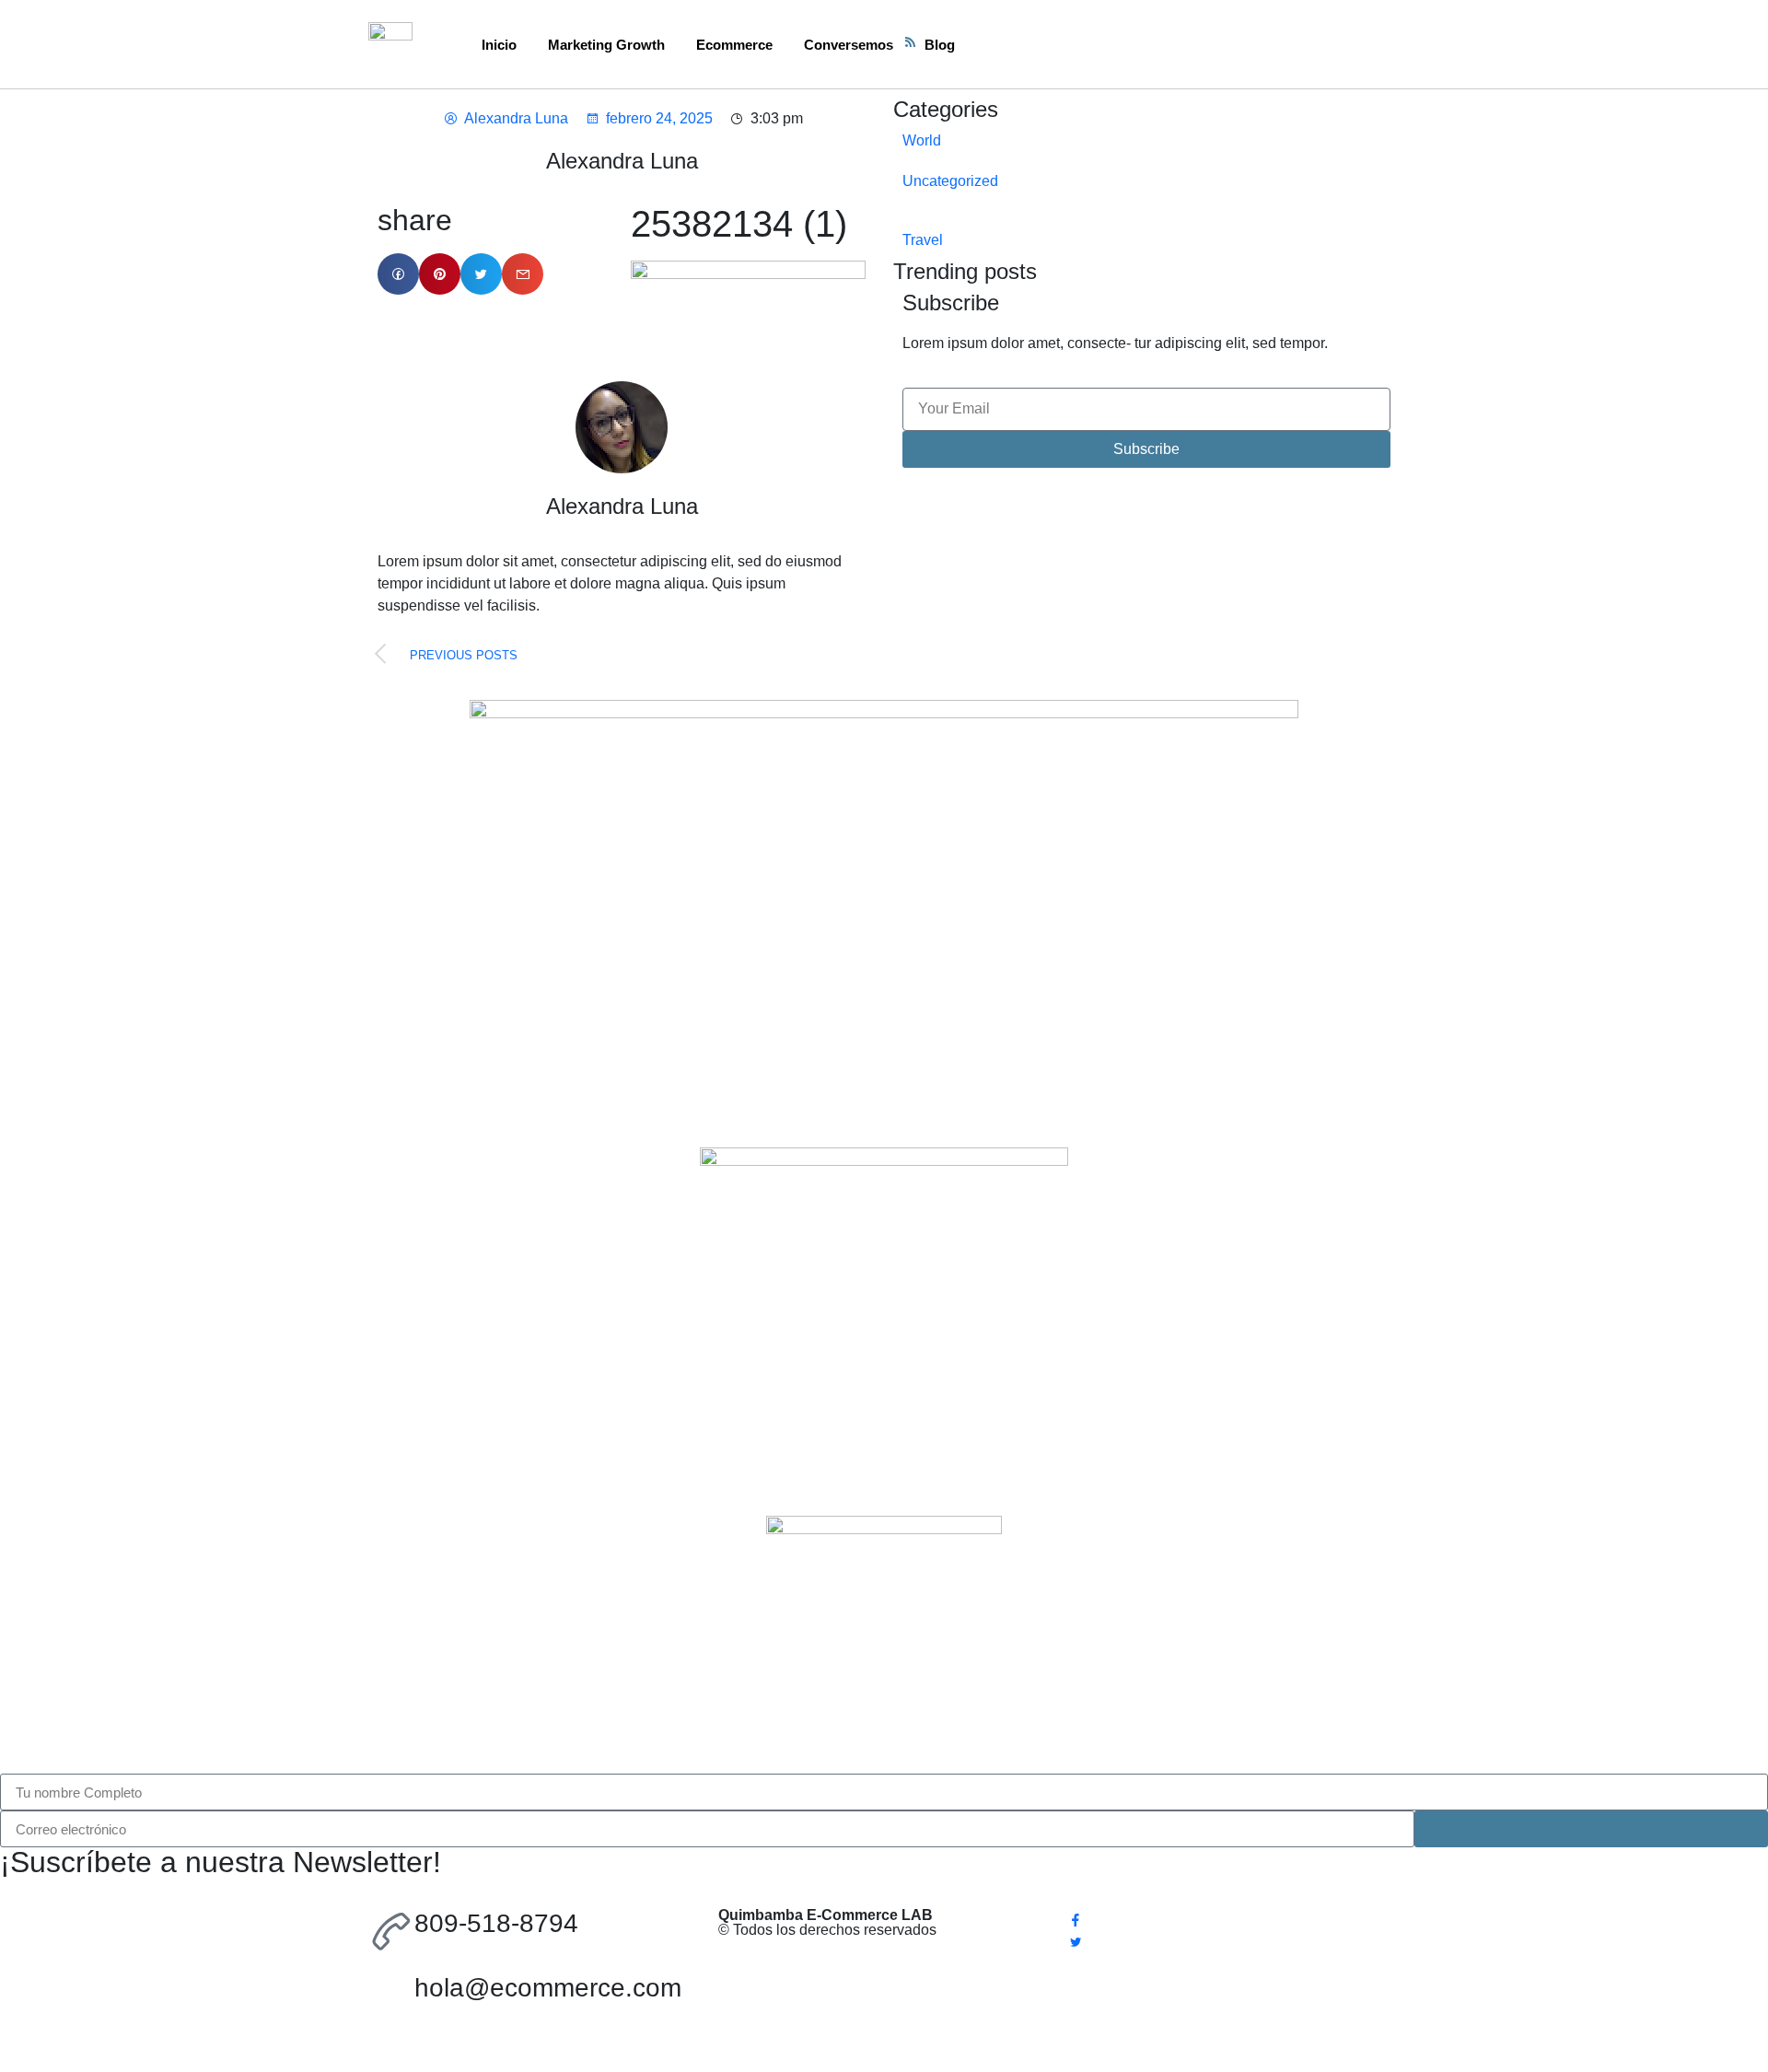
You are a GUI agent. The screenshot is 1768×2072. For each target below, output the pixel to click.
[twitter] (1234, 1941)
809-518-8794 (496, 1923)
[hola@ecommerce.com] (391, 1996)
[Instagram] (1234, 1963)
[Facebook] (1234, 1919)
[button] (398, 274)
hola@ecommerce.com (548, 1988)
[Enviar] (1591, 1829)
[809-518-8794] (391, 1931)
